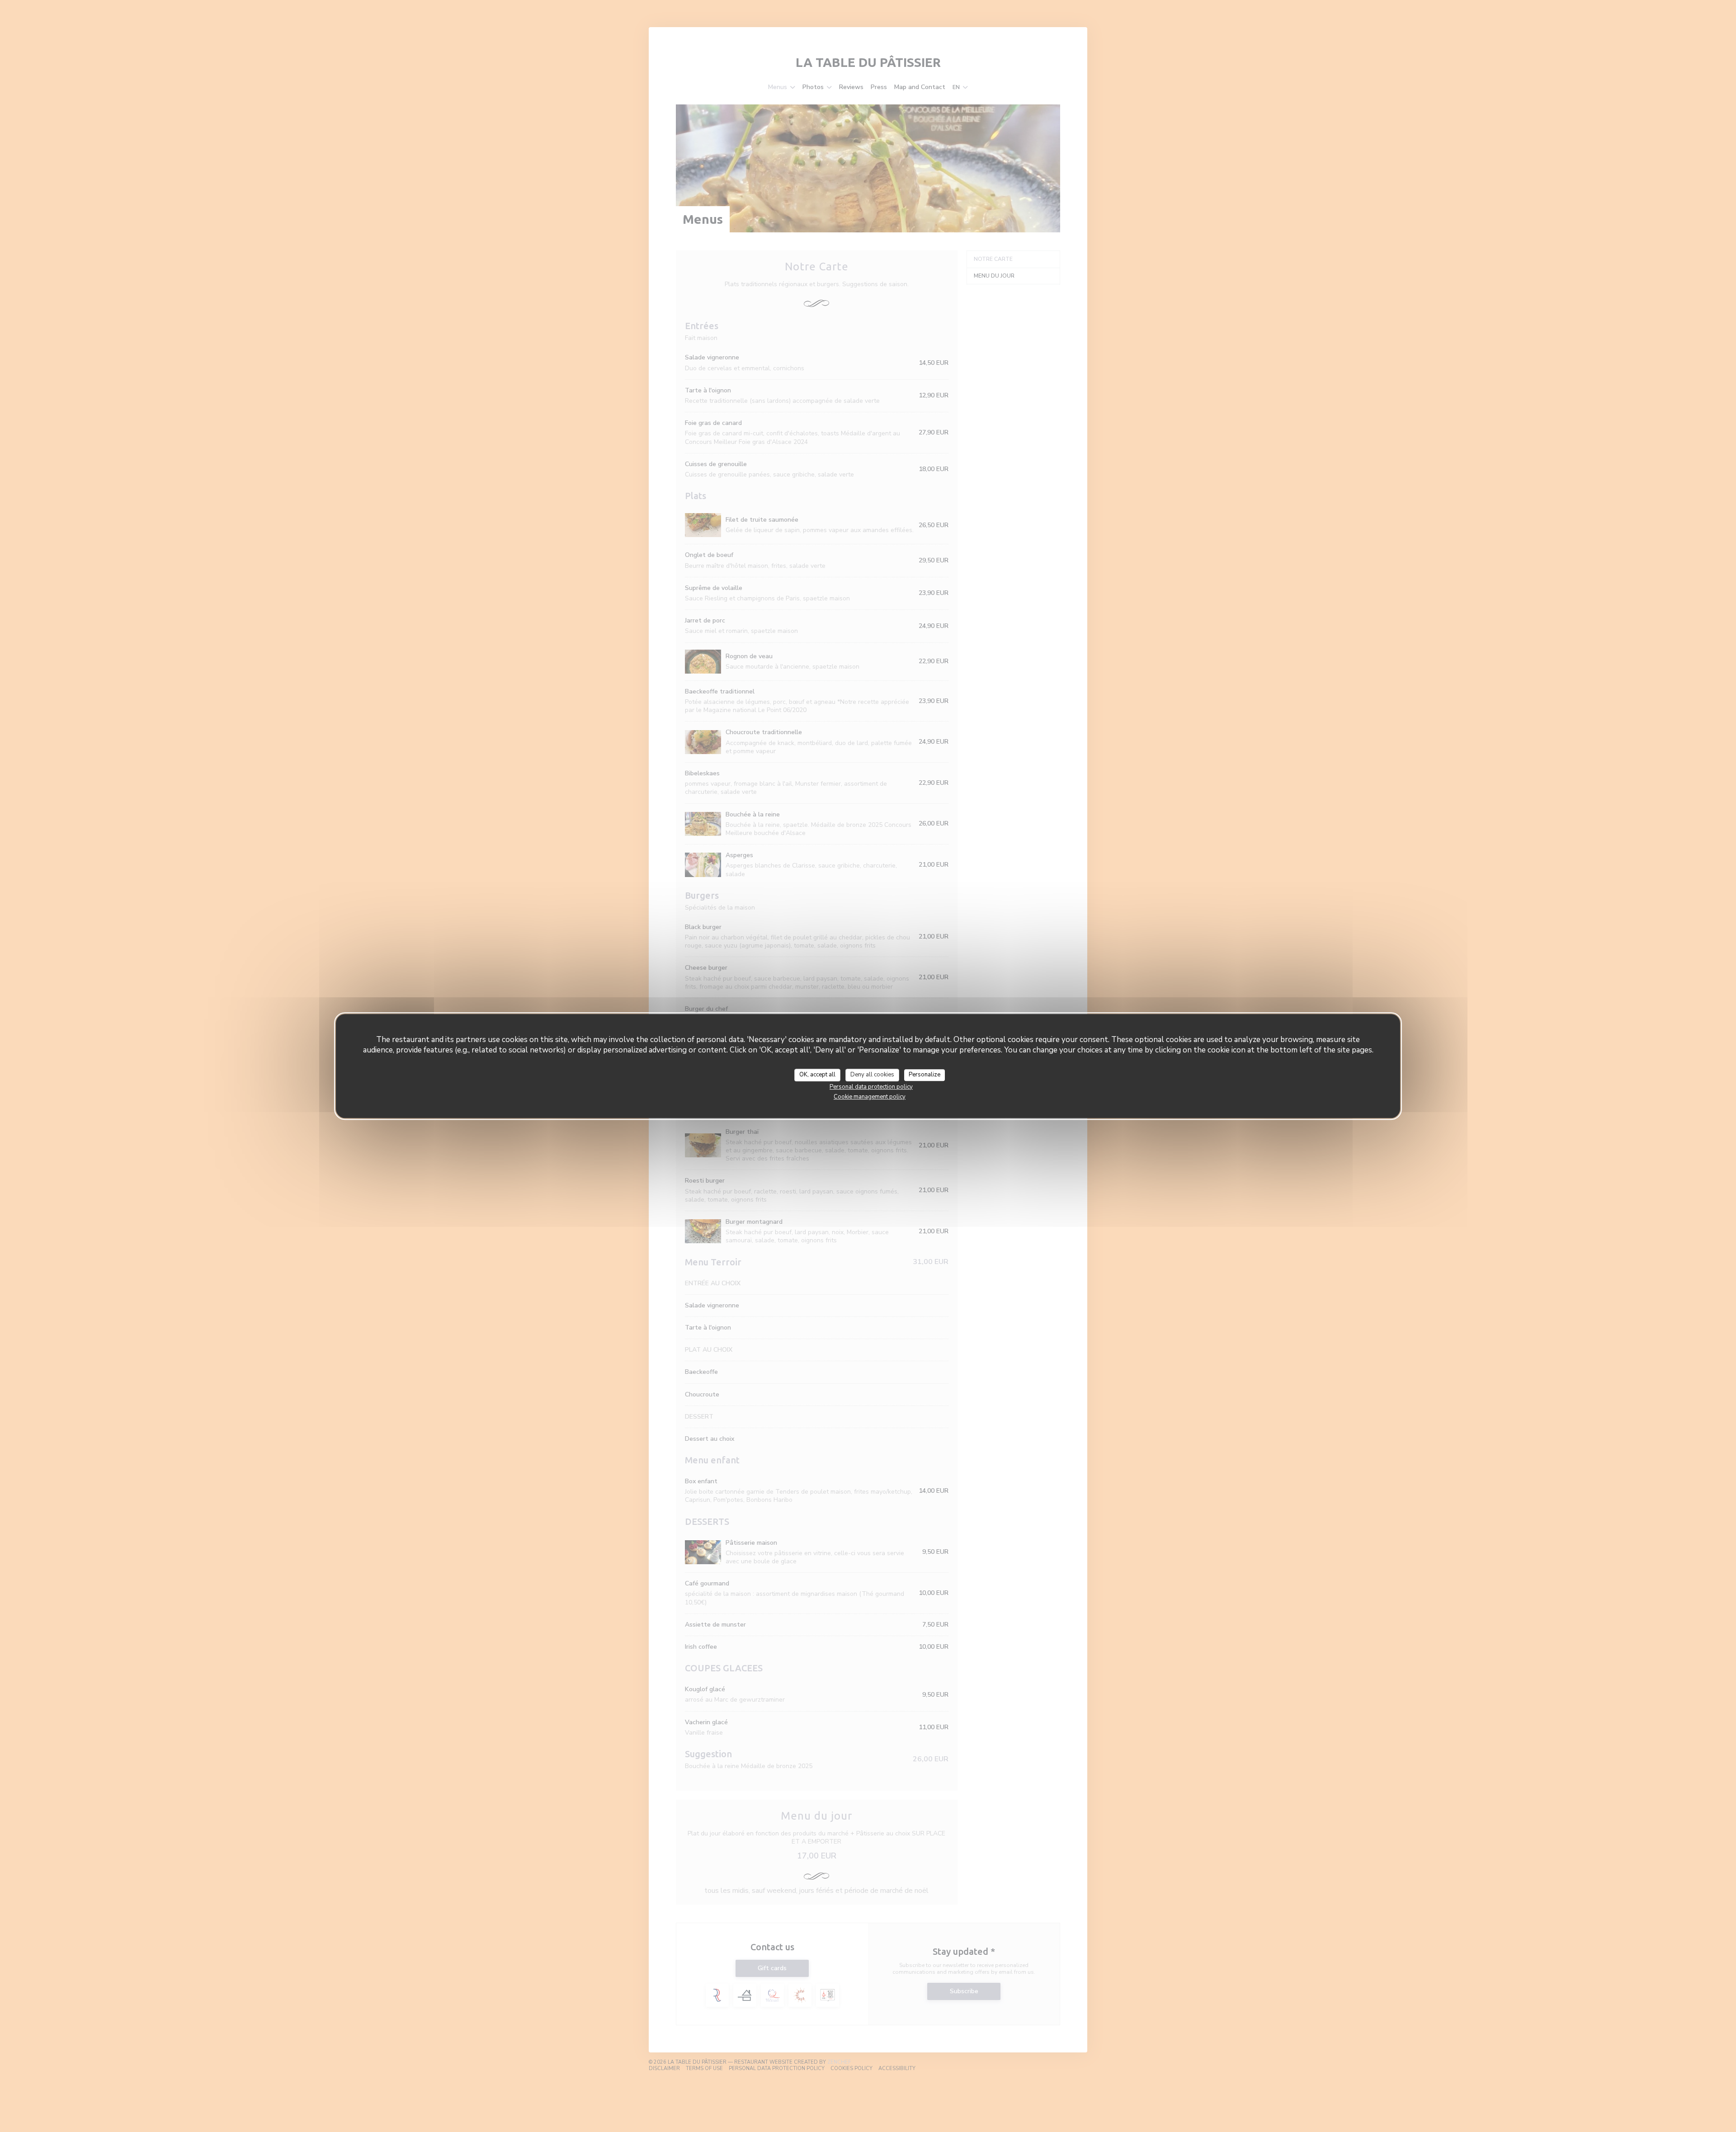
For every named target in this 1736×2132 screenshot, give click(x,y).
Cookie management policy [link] (870, 1097)
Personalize (925, 1075)
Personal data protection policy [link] (871, 1087)
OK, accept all (817, 1075)
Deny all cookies (872, 1075)
